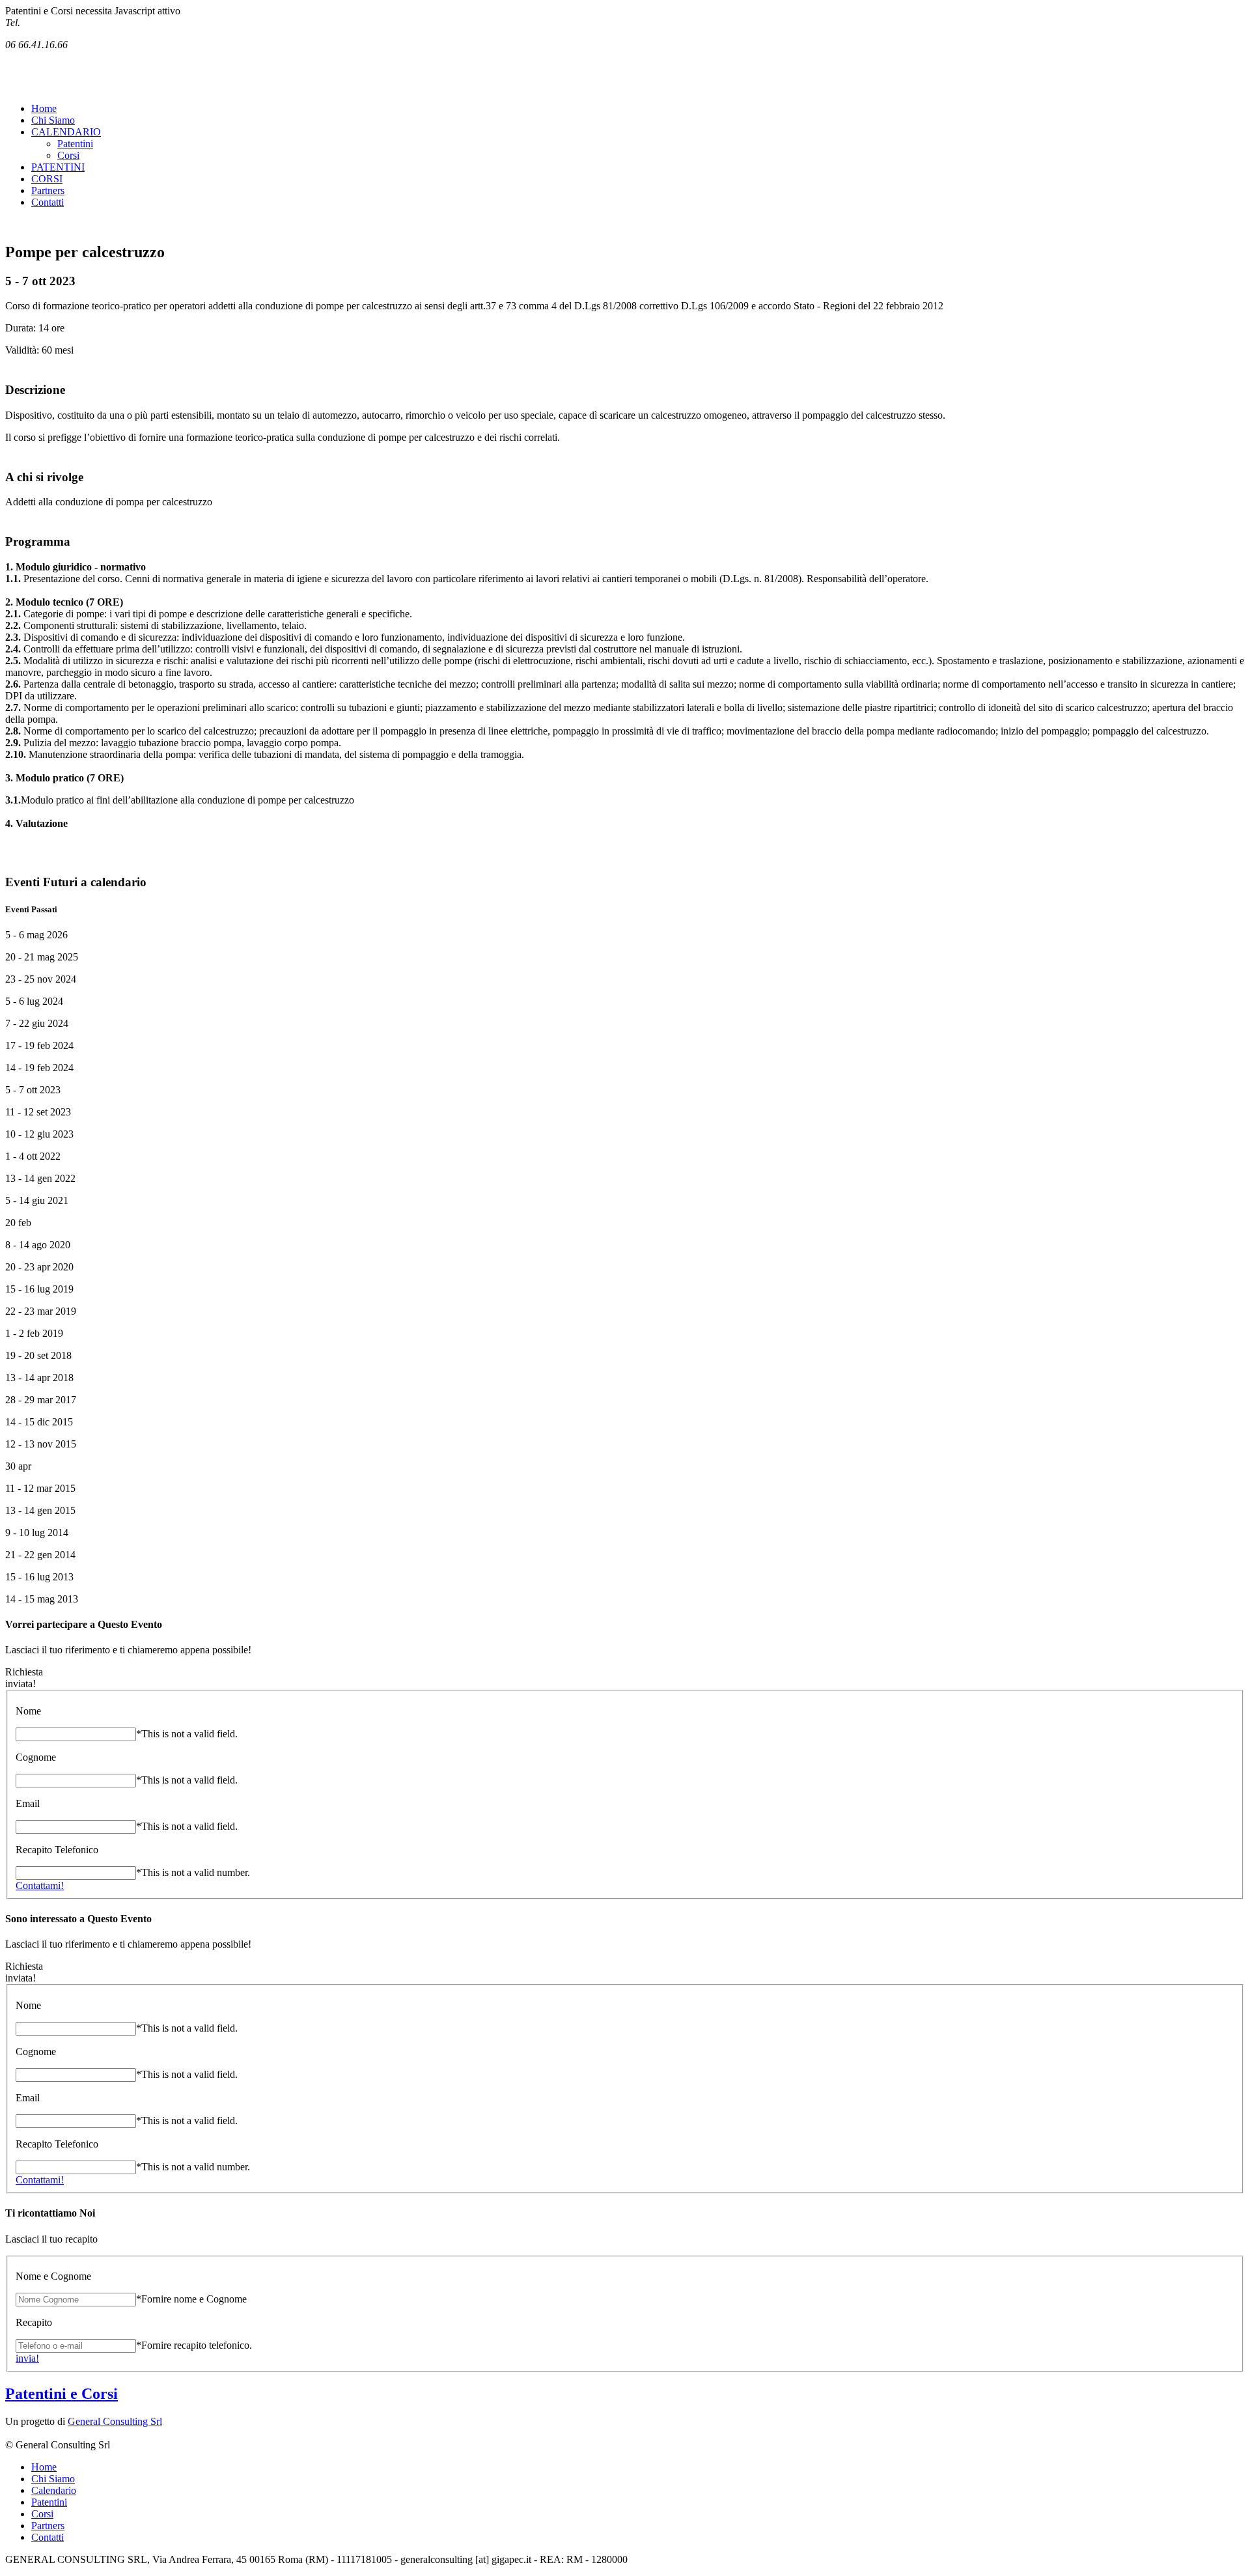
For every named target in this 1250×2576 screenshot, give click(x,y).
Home (44, 108)
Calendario (54, 2490)
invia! (27, 2358)
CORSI (47, 179)
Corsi (68, 155)
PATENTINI (58, 167)
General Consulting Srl (115, 2421)
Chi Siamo (53, 120)
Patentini (75, 144)
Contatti (48, 202)
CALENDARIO (66, 132)
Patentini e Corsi (62, 2394)
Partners (48, 190)
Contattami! (40, 1885)
